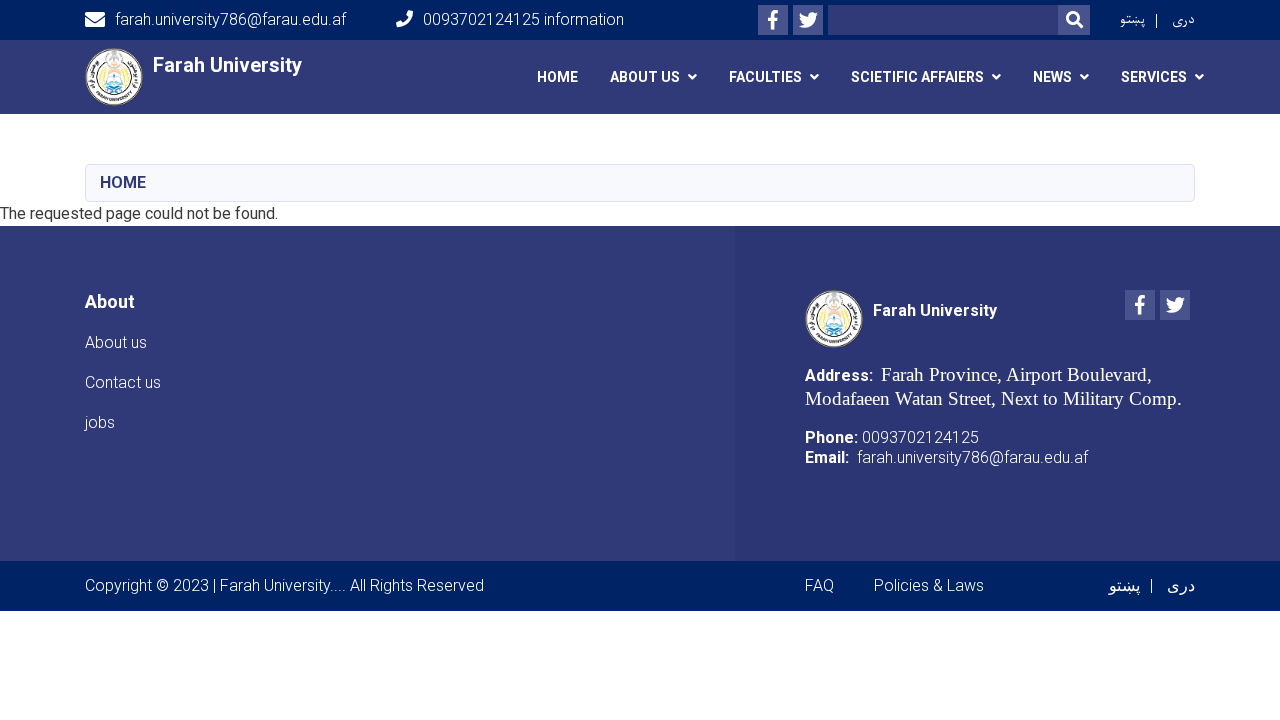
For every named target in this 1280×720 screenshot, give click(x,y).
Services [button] (1154, 77)
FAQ (819, 585)
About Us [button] (645, 77)
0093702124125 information (523, 19)
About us (116, 342)
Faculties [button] (765, 77)
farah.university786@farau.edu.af (230, 19)
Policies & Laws (929, 585)
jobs (100, 422)
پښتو (1132, 19)
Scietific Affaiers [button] (917, 77)
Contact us (123, 382)
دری (1183, 19)
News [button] (1052, 77)
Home (557, 77)
